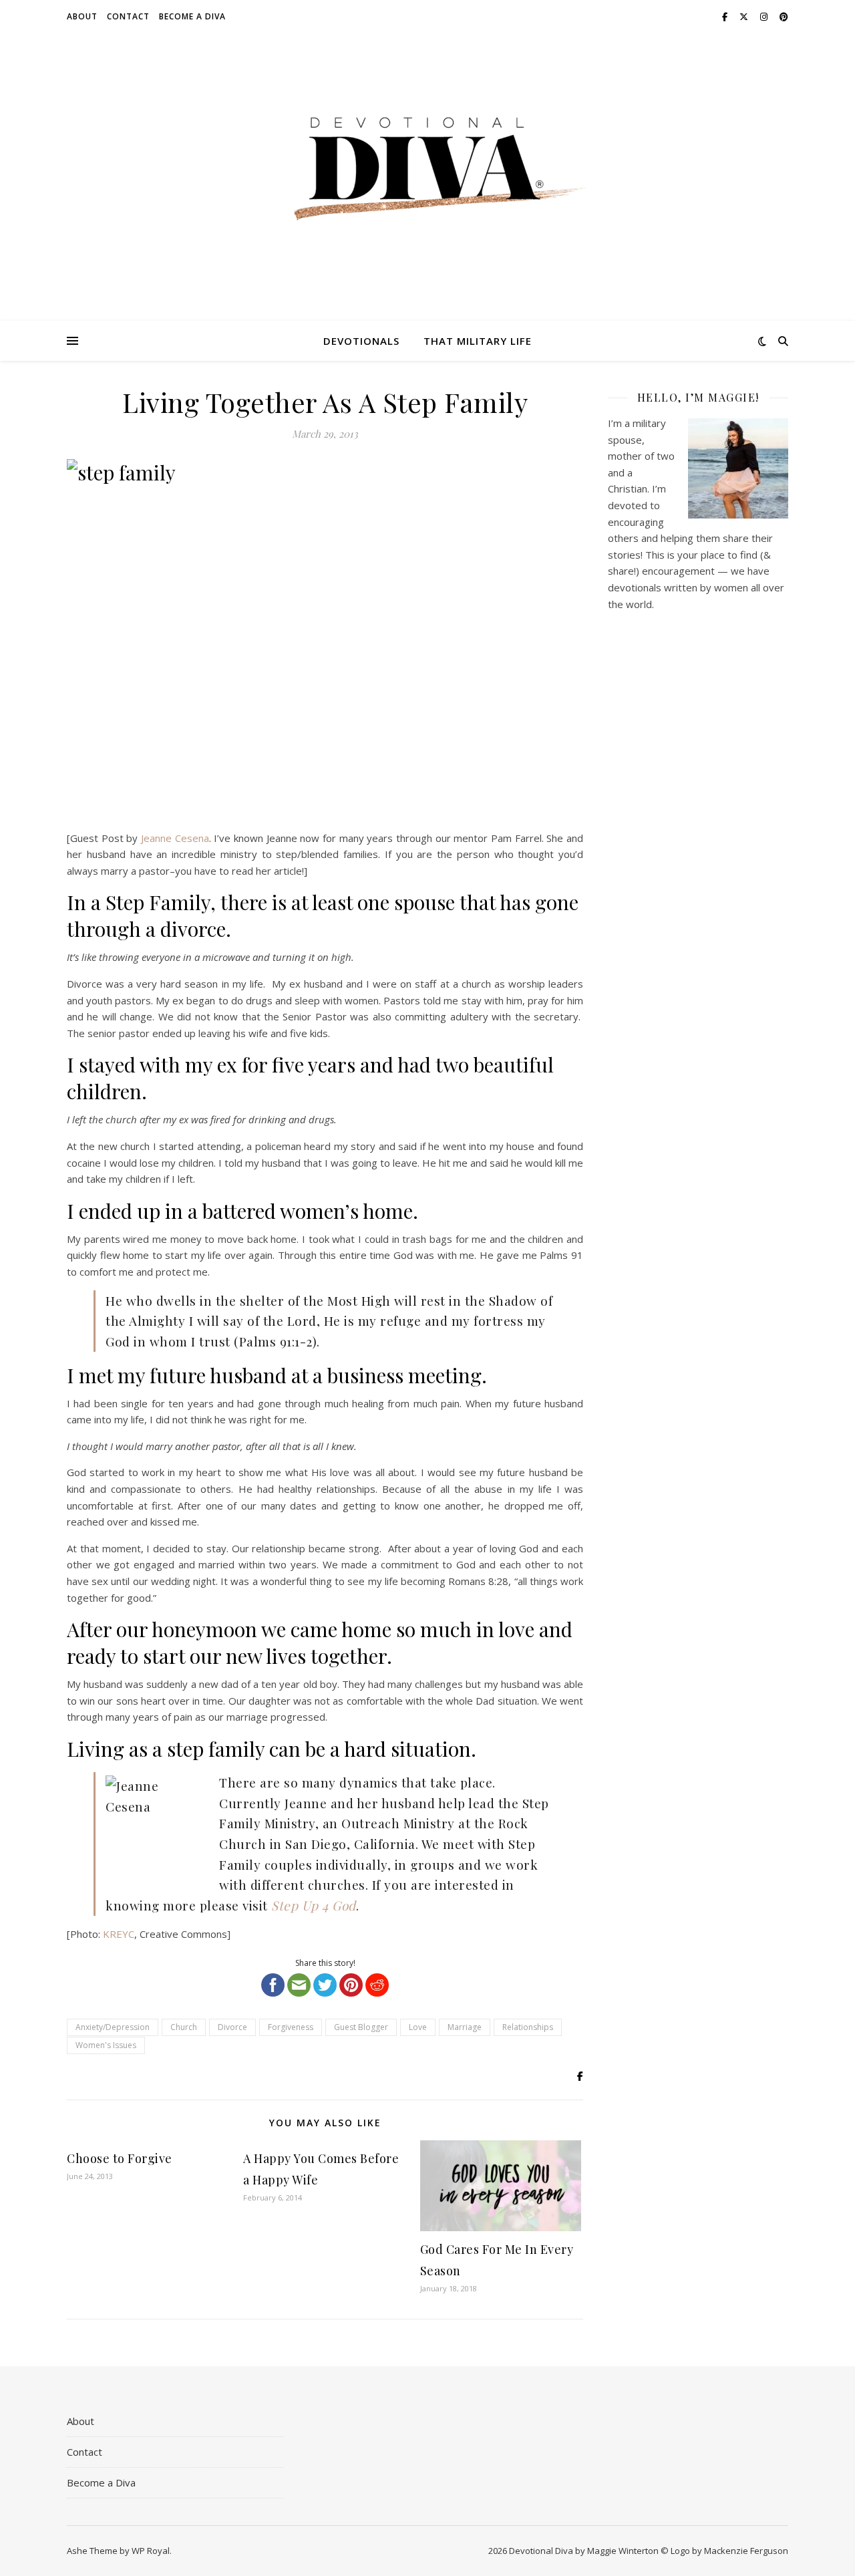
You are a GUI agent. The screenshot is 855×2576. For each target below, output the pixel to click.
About (82, 16)
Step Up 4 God (314, 1905)
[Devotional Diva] (427, 169)
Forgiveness (291, 2027)
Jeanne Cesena (175, 838)
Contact (128, 16)
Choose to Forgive (120, 2158)
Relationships (528, 2027)
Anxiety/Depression (113, 2027)
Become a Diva (192, 16)
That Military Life (478, 341)
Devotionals (361, 341)
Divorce (232, 2027)
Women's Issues (106, 2045)
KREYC (119, 1934)
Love (418, 2027)
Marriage (465, 2027)
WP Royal (151, 2551)
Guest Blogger (361, 2027)
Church (184, 2027)
